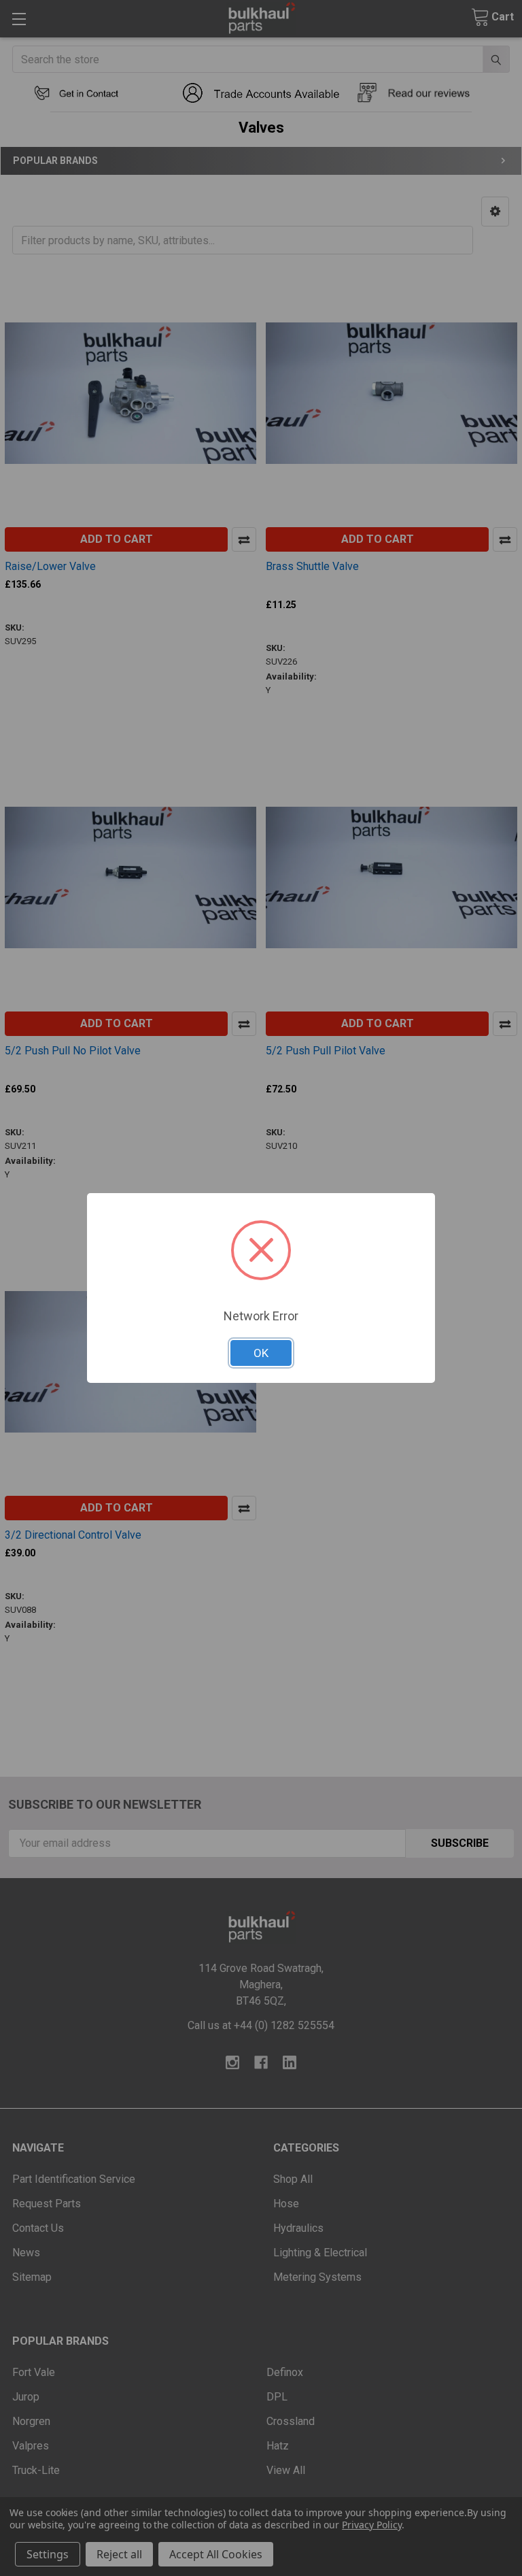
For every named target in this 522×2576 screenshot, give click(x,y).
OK (261, 1353)
